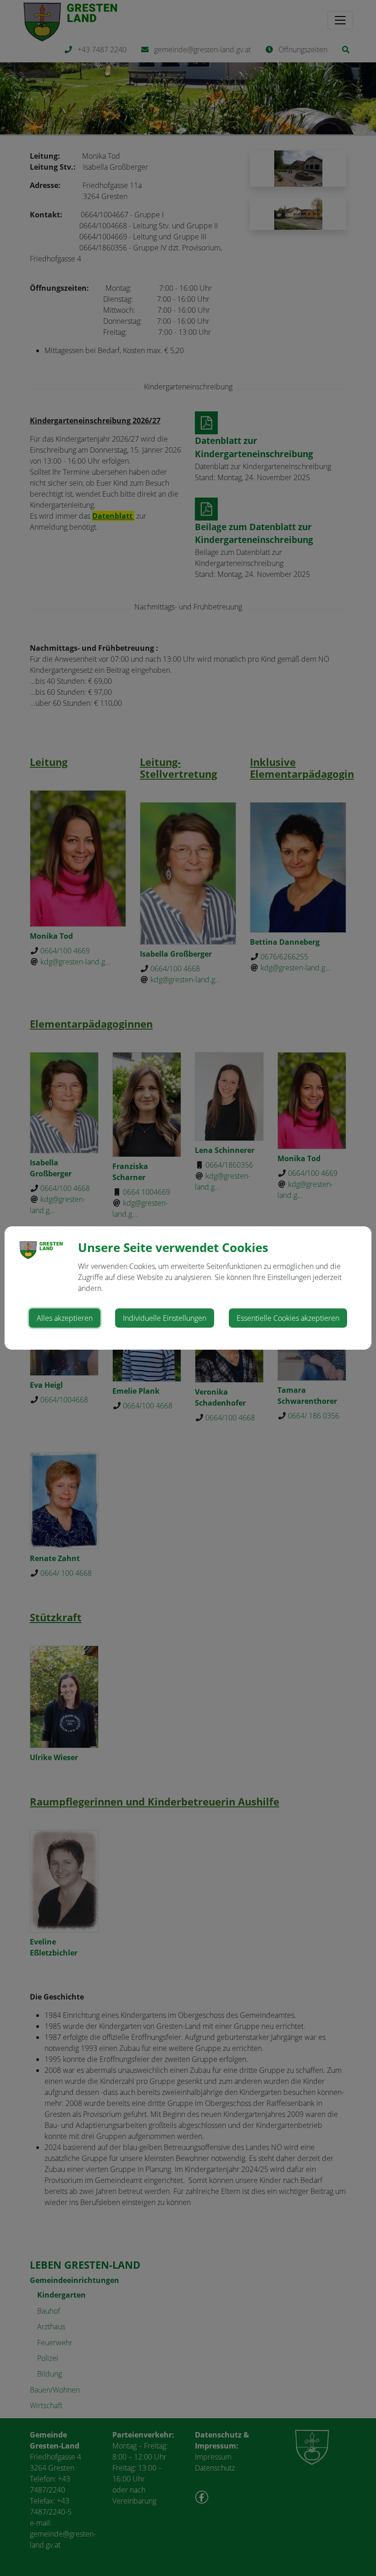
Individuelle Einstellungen (165, 1318)
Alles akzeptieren (65, 1318)
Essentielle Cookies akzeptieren (288, 1318)
